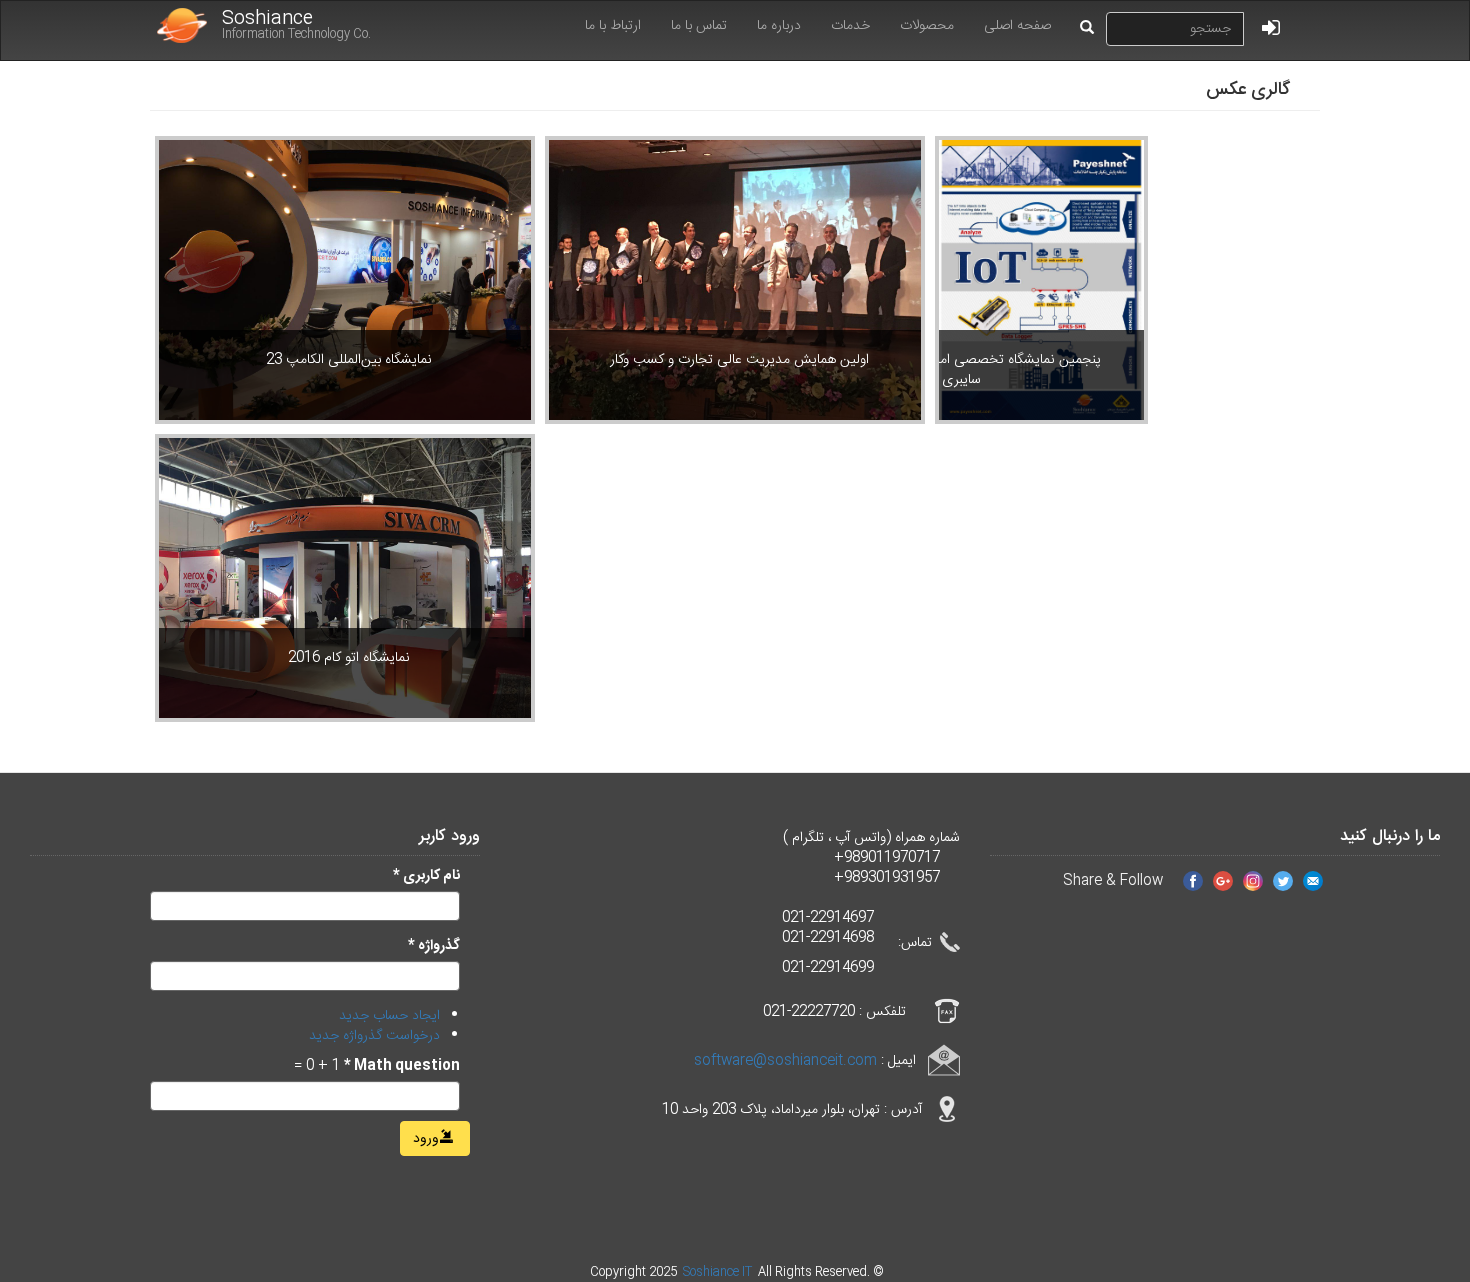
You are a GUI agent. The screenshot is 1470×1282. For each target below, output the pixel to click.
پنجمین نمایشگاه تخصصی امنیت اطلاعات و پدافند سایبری (961, 370)
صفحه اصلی (1017, 26)
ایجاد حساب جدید (389, 1016)
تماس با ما (699, 26)
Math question (402, 1066)
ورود (428, 1139)
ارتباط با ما (613, 26)
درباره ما (779, 26)
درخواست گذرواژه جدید (374, 1036)
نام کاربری (426, 876)
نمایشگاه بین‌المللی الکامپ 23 (349, 360)
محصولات (927, 26)
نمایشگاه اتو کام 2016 (349, 658)
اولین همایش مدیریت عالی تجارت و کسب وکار (739, 360)
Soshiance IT (719, 1272)
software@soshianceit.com (785, 1060)
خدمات (850, 26)
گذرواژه (434, 946)
